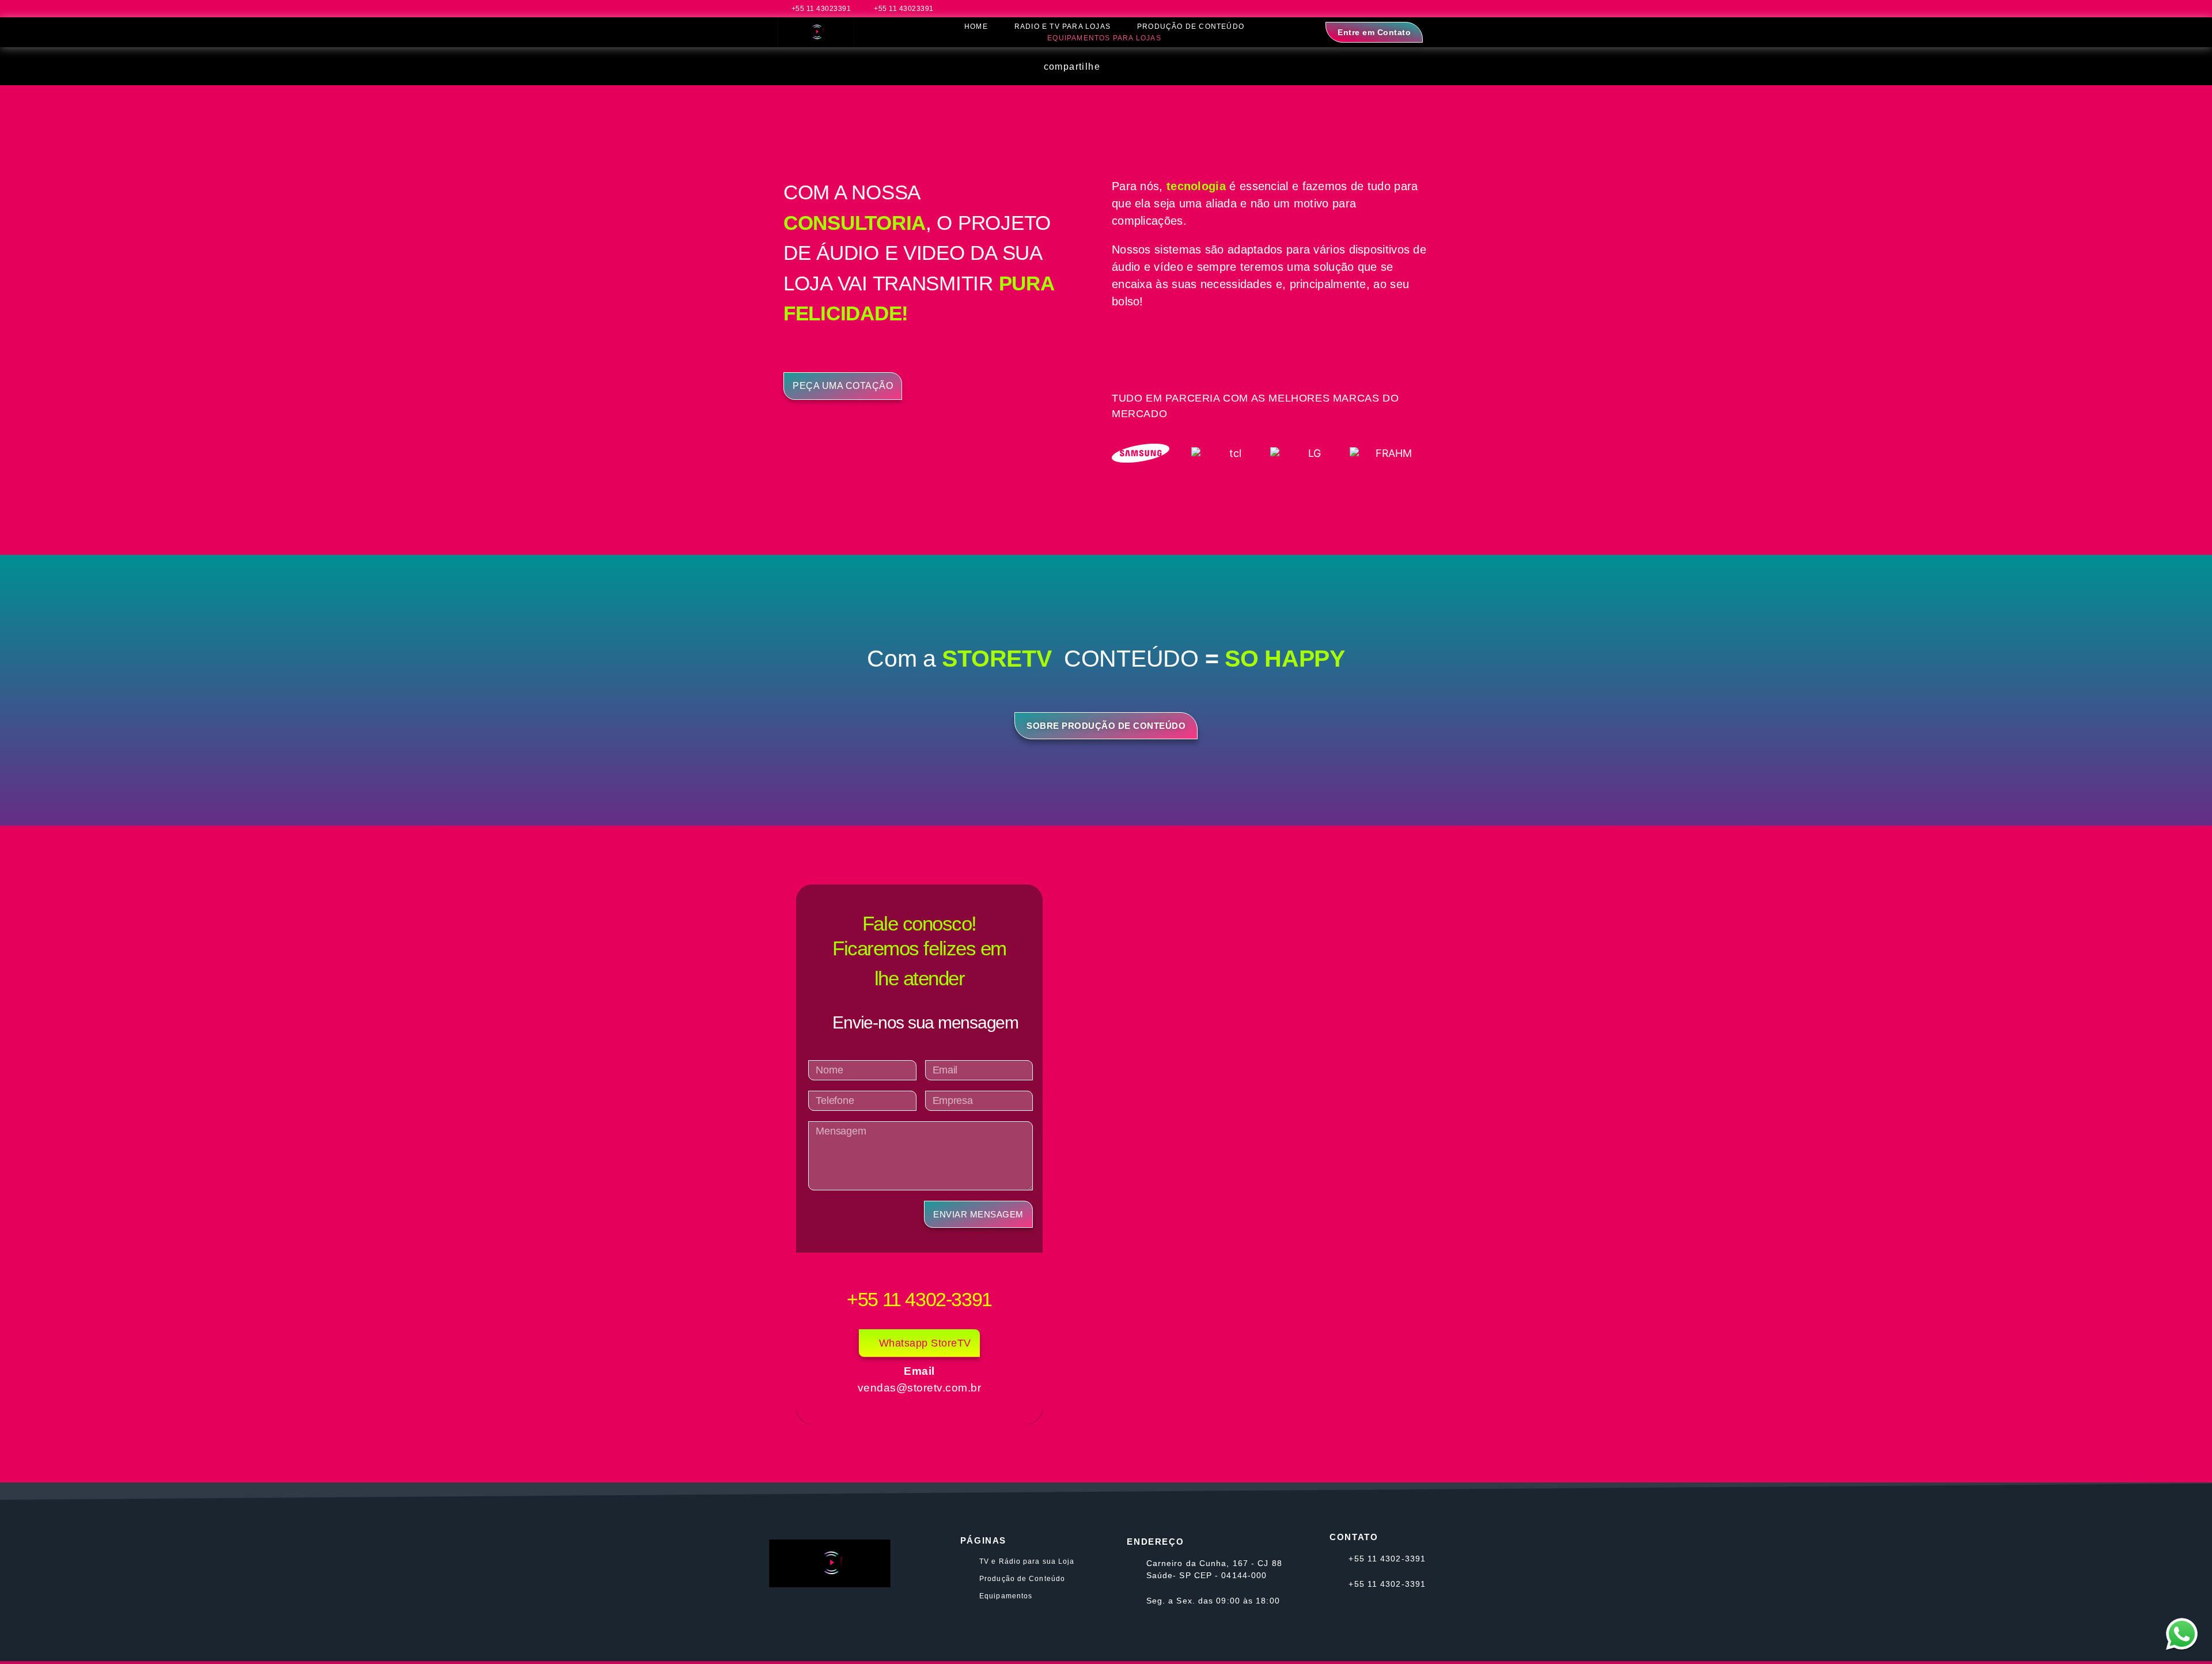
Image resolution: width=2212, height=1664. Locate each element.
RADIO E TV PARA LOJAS (1063, 27)
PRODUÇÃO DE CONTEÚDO (1191, 27)
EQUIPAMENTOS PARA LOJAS (1104, 38)
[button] (1125, 67)
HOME (976, 27)
